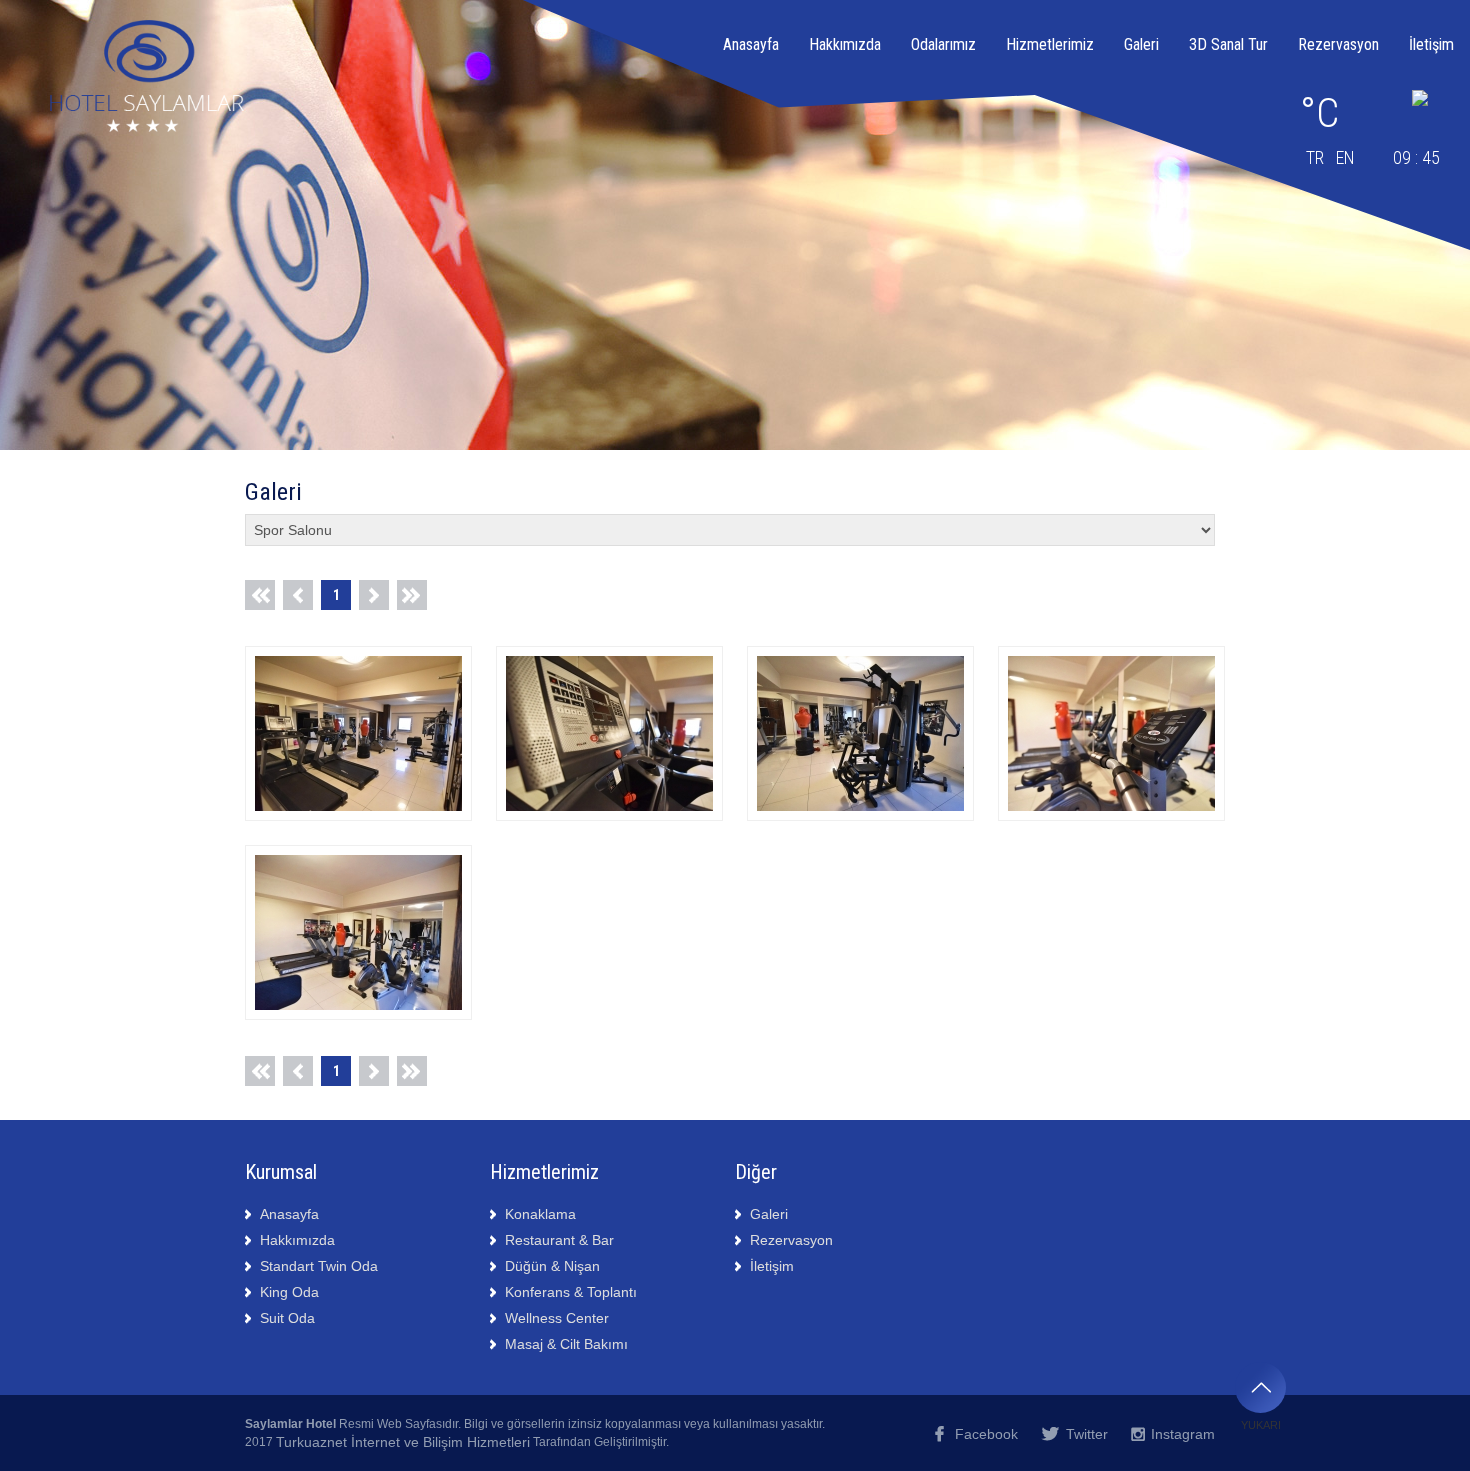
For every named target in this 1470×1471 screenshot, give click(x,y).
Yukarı (1261, 1425)
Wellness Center (557, 1318)
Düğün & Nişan (552, 1266)
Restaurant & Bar (559, 1240)
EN (1345, 157)
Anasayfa (751, 44)
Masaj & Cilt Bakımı (566, 1344)
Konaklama (540, 1214)
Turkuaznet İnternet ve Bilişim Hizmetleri (403, 1442)
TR (1315, 157)
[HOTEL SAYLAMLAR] (358, 668)
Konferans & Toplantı (571, 1292)
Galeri (1141, 44)
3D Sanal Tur (1228, 44)
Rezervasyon (1338, 44)
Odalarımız (943, 44)
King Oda (289, 1292)
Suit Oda (287, 1318)
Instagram (1183, 1434)
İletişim (1431, 44)
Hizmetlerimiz (1050, 44)
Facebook (986, 1434)
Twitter (1087, 1434)
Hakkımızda (845, 44)
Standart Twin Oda (319, 1266)
